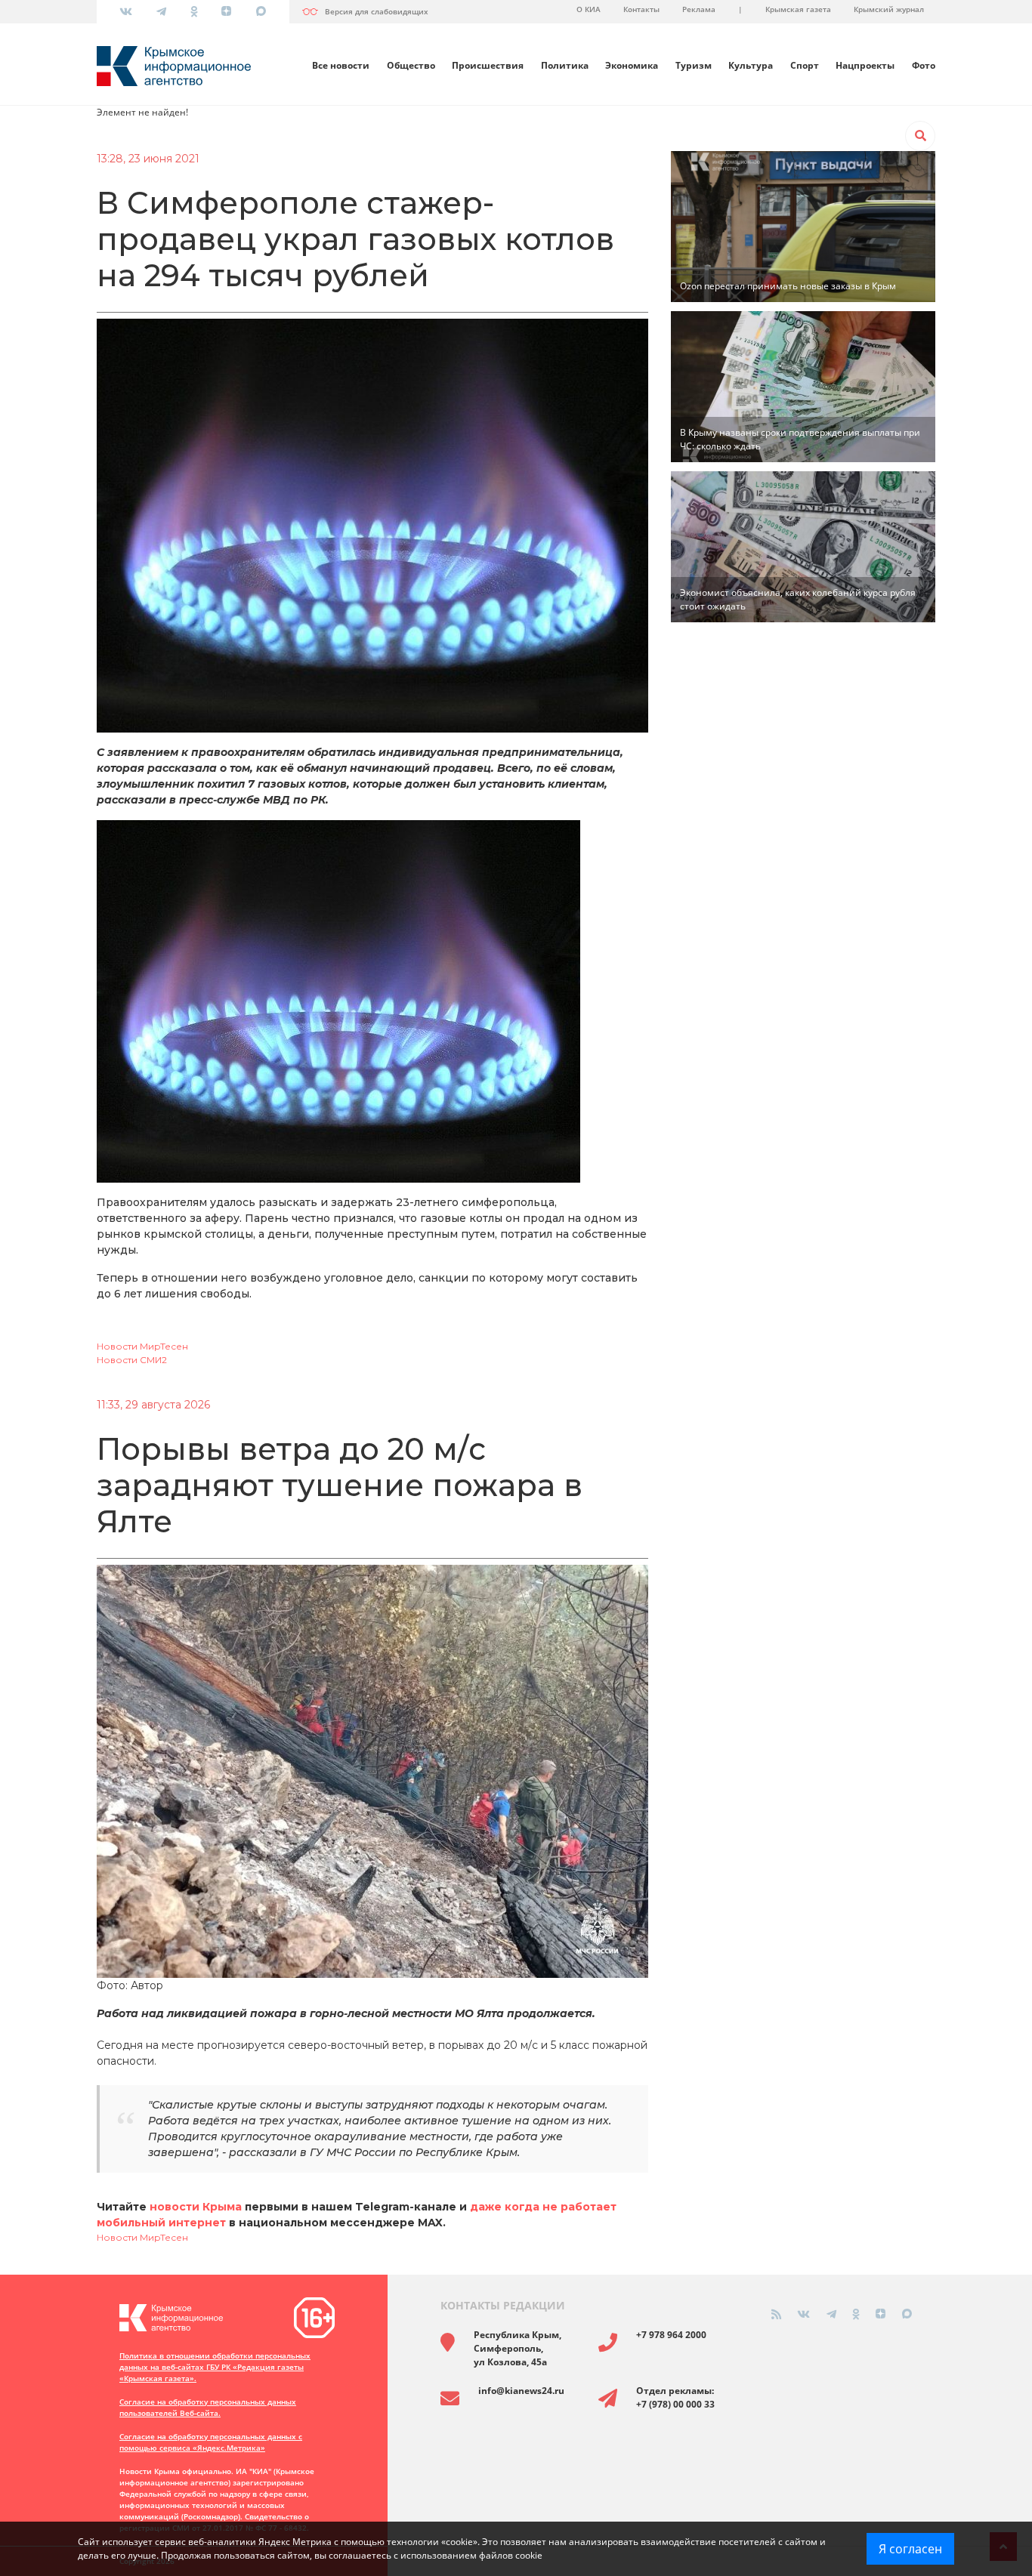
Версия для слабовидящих (377, 11)
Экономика (632, 65)
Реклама (699, 9)
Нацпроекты (865, 65)
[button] (920, 136)
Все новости (341, 65)
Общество (411, 65)
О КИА (589, 9)
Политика (565, 65)
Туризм (694, 65)
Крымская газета (798, 9)
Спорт (805, 65)
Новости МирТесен (142, 1346)
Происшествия (488, 65)
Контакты (641, 9)
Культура (751, 65)
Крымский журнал (889, 9)
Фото (924, 65)
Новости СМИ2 (132, 1360)
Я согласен (910, 2549)
